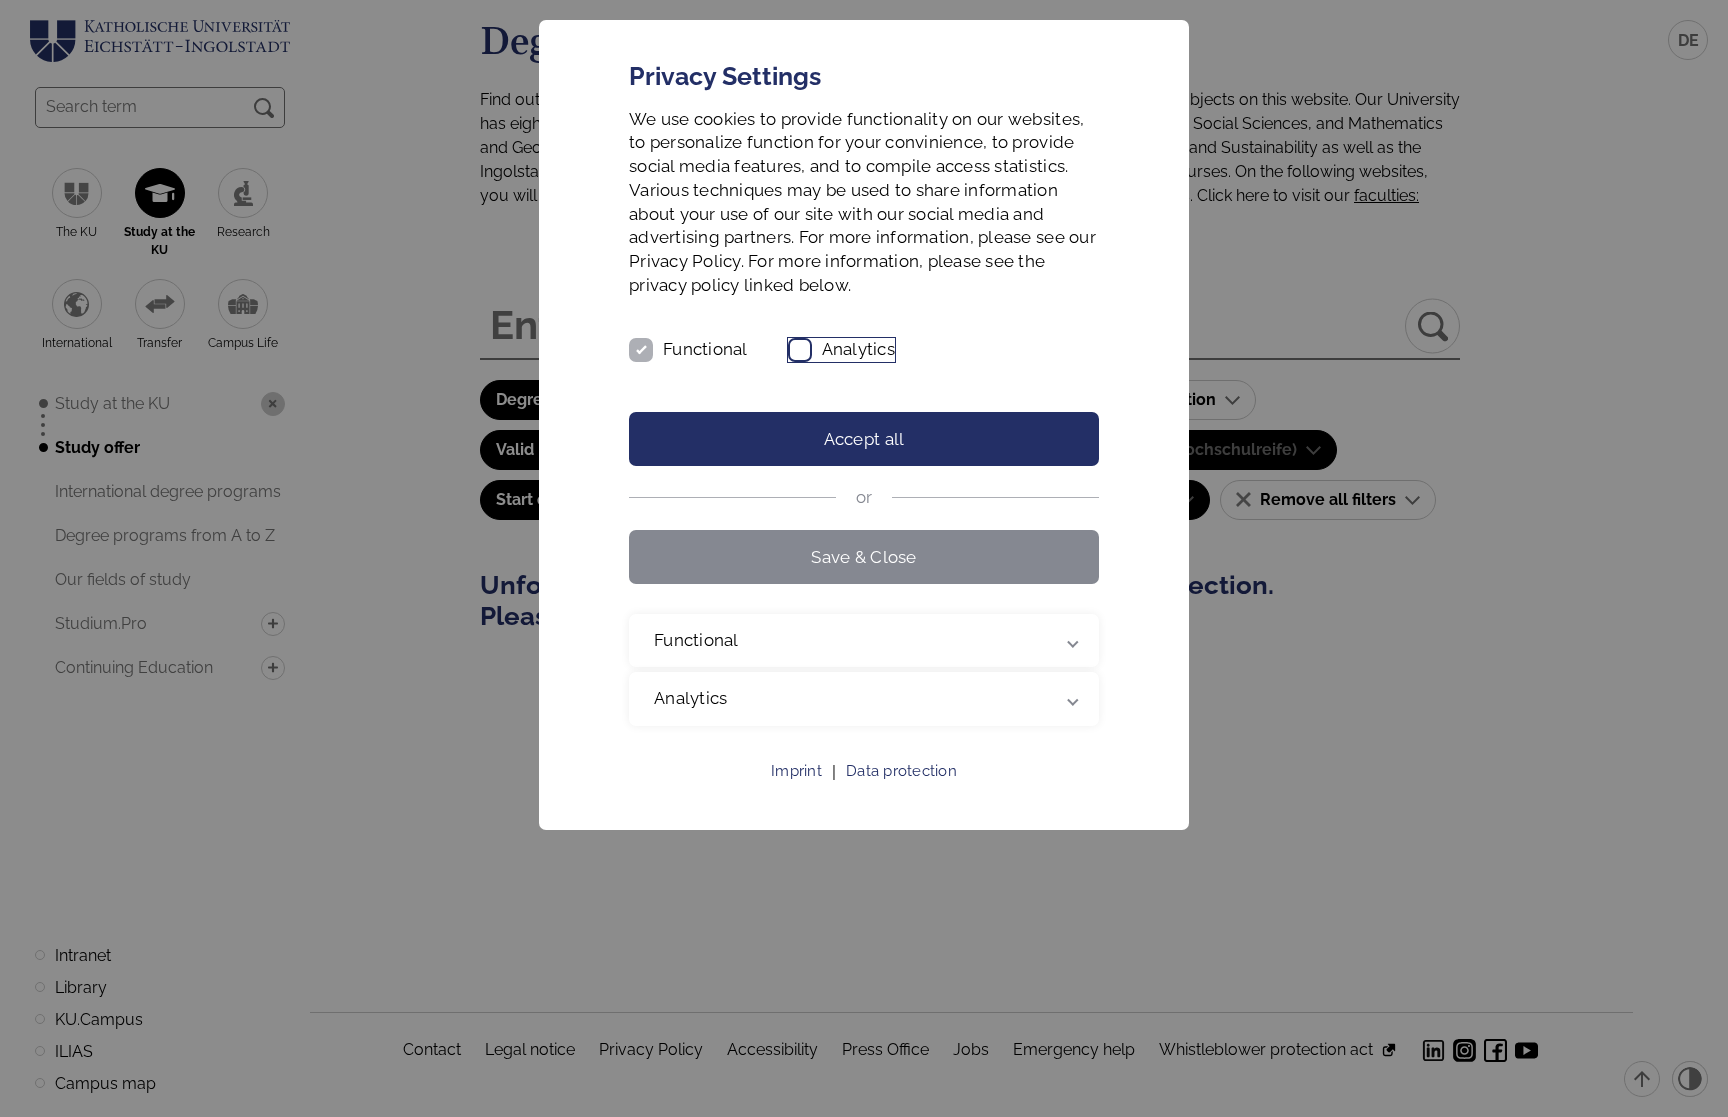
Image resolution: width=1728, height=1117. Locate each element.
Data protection (901, 771)
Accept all (864, 439)
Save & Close (863, 557)
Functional (705, 349)
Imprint (796, 771)
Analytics (858, 349)
